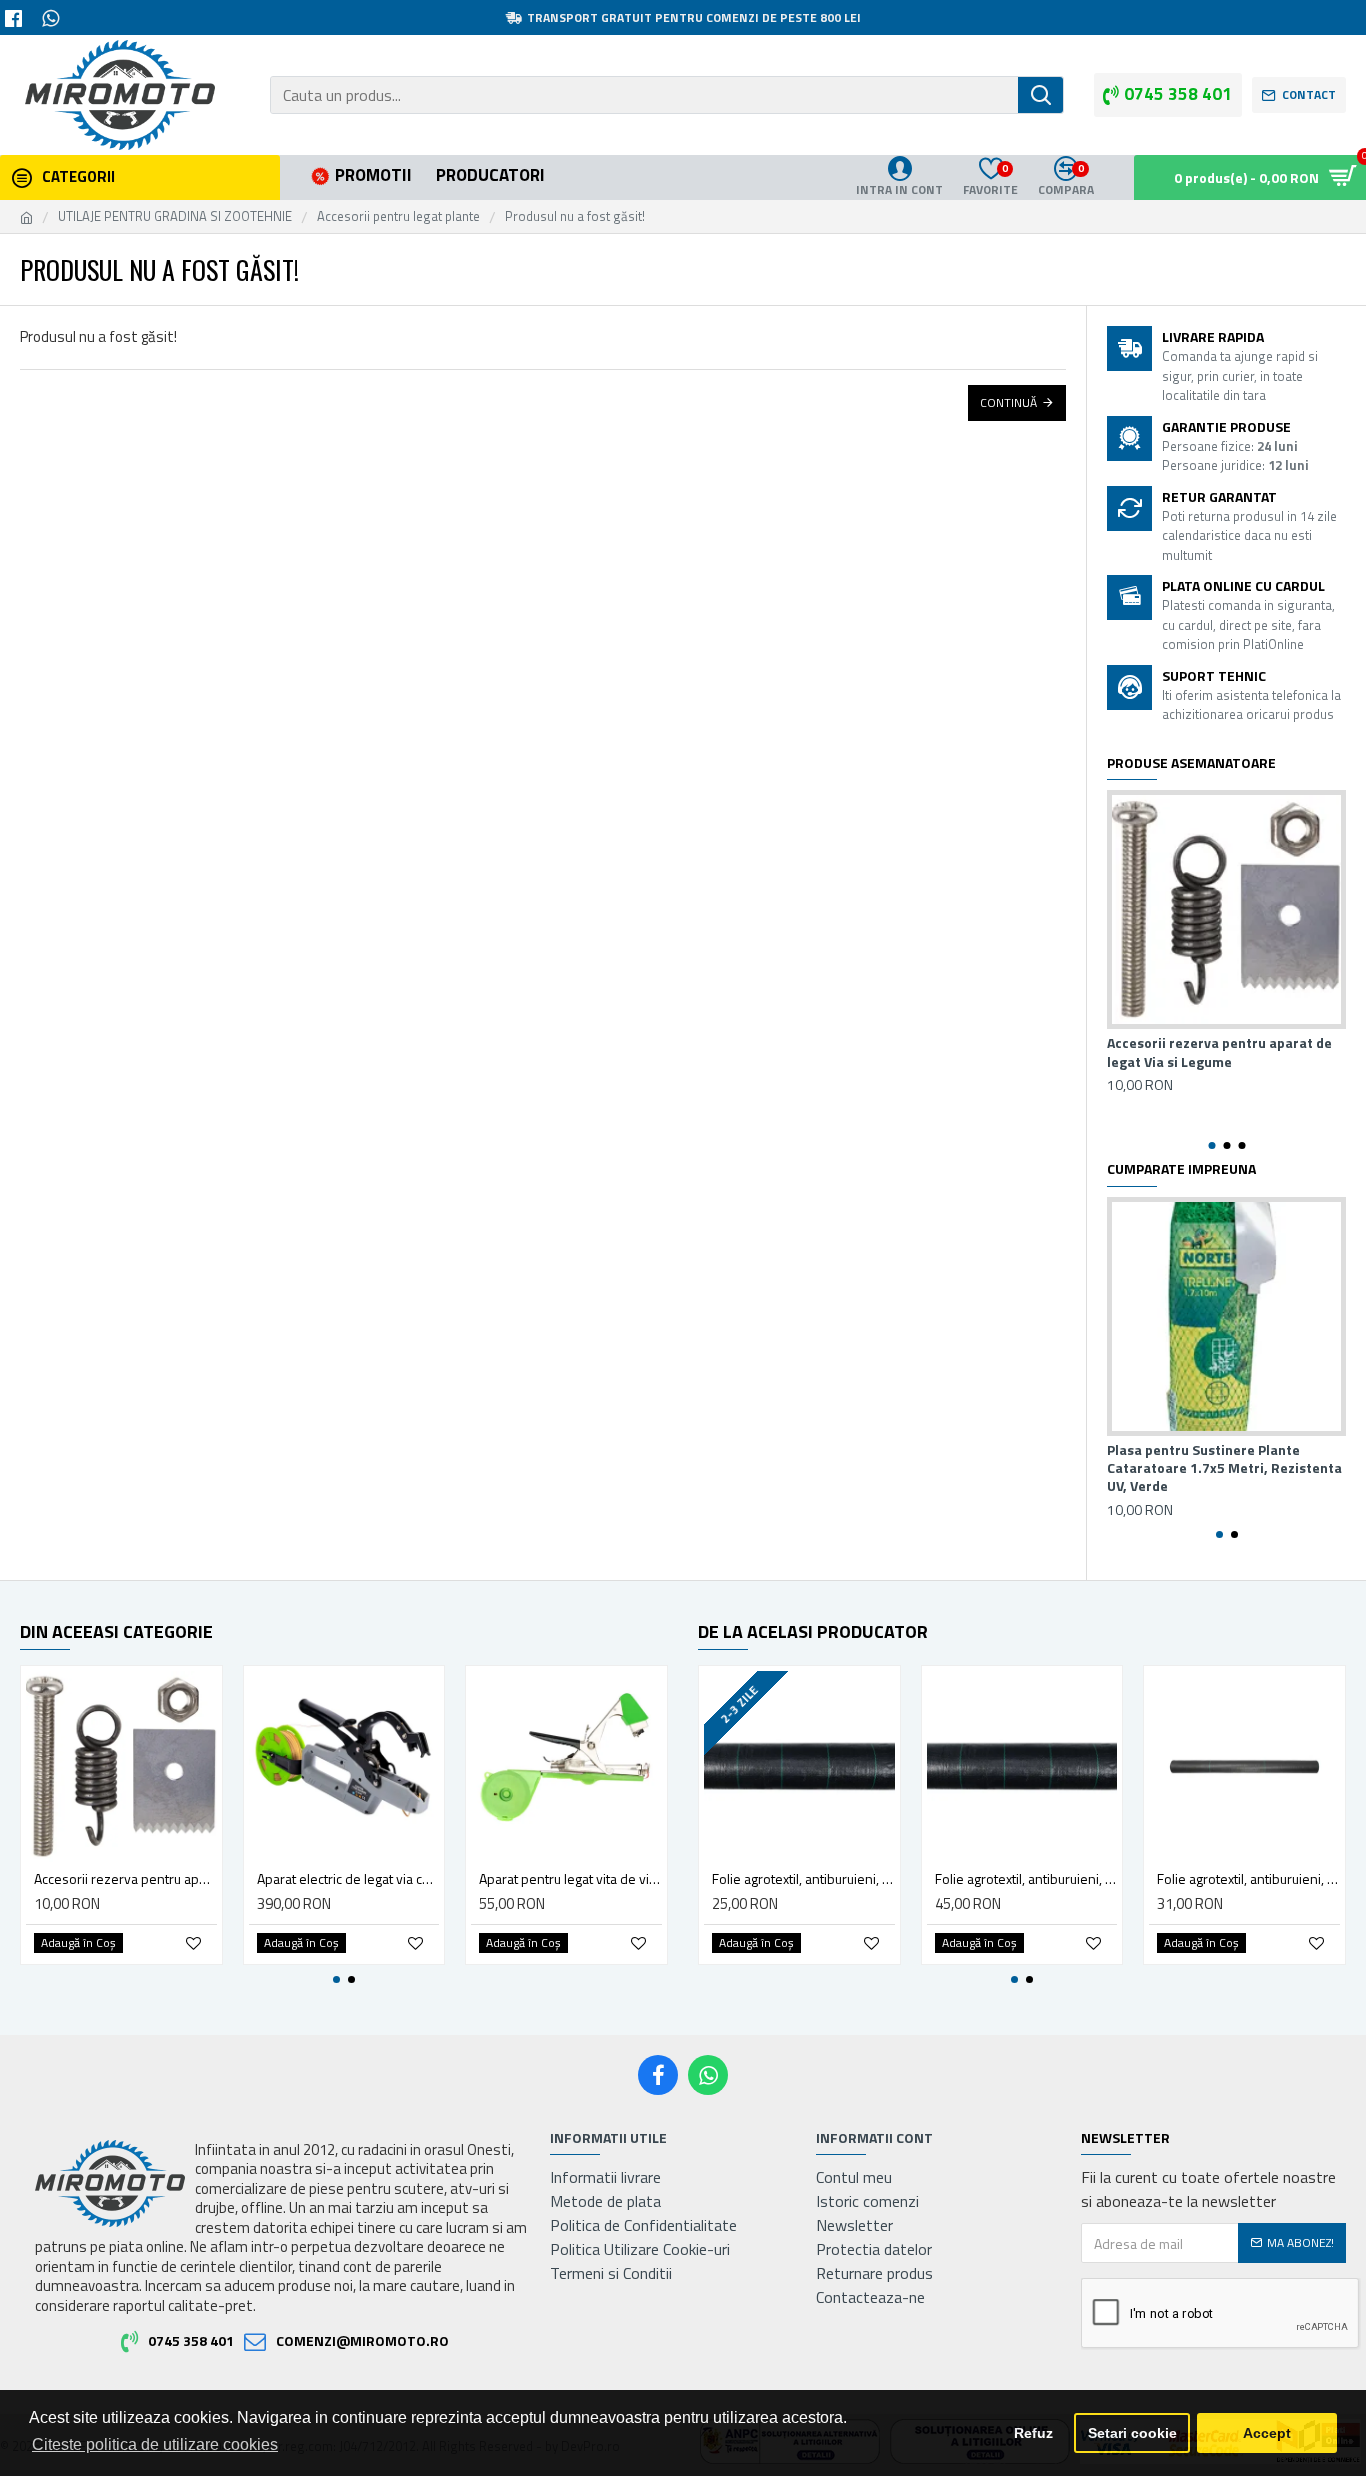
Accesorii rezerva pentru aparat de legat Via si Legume (1219, 1052)
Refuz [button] (1033, 2433)
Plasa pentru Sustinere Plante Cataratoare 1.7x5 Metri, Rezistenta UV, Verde (1224, 1468)
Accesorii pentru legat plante (398, 216)
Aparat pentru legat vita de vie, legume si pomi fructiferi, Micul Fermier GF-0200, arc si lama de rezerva (570, 1879)
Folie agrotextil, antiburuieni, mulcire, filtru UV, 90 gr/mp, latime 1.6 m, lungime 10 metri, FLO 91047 (1248, 1879)
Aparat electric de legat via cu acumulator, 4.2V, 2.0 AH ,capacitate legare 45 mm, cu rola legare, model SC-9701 (348, 1879)
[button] (1211, 1145)
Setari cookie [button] (1132, 2433)
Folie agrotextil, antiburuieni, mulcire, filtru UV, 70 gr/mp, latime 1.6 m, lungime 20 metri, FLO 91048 (1026, 1879)
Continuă (1008, 402)
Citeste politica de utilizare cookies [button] (155, 2444)
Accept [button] (1267, 2433)
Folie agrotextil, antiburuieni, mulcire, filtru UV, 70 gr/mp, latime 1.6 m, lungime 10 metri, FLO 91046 (803, 1879)
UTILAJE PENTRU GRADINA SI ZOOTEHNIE (175, 216)
